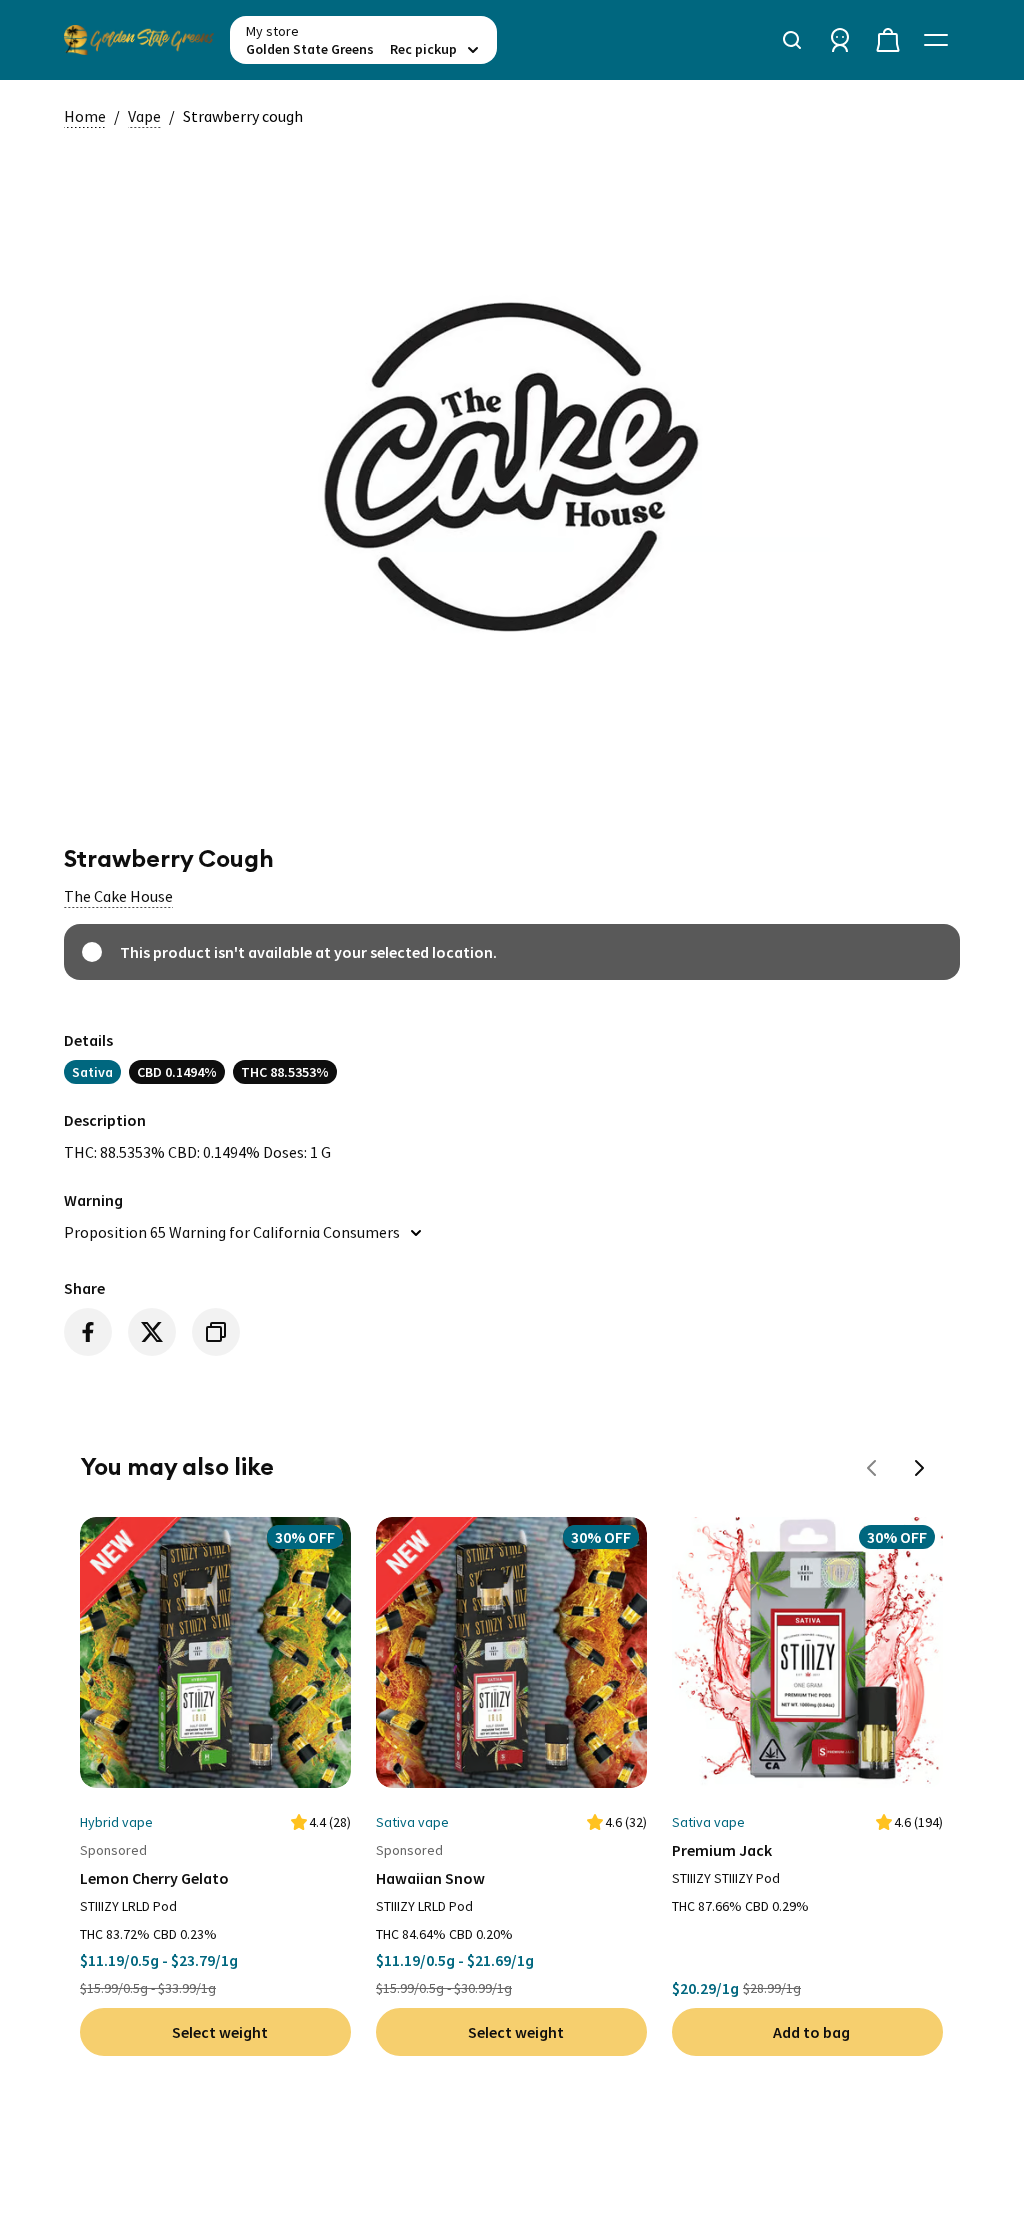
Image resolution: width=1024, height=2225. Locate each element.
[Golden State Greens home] (139, 40)
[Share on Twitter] (152, 1332)
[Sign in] (840, 40)
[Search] (792, 40)
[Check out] (888, 40)
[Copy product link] (216, 1332)
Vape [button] (144, 116)
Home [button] (85, 116)
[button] (118, 896)
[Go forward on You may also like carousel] (920, 1468)
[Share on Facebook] (88, 1332)
